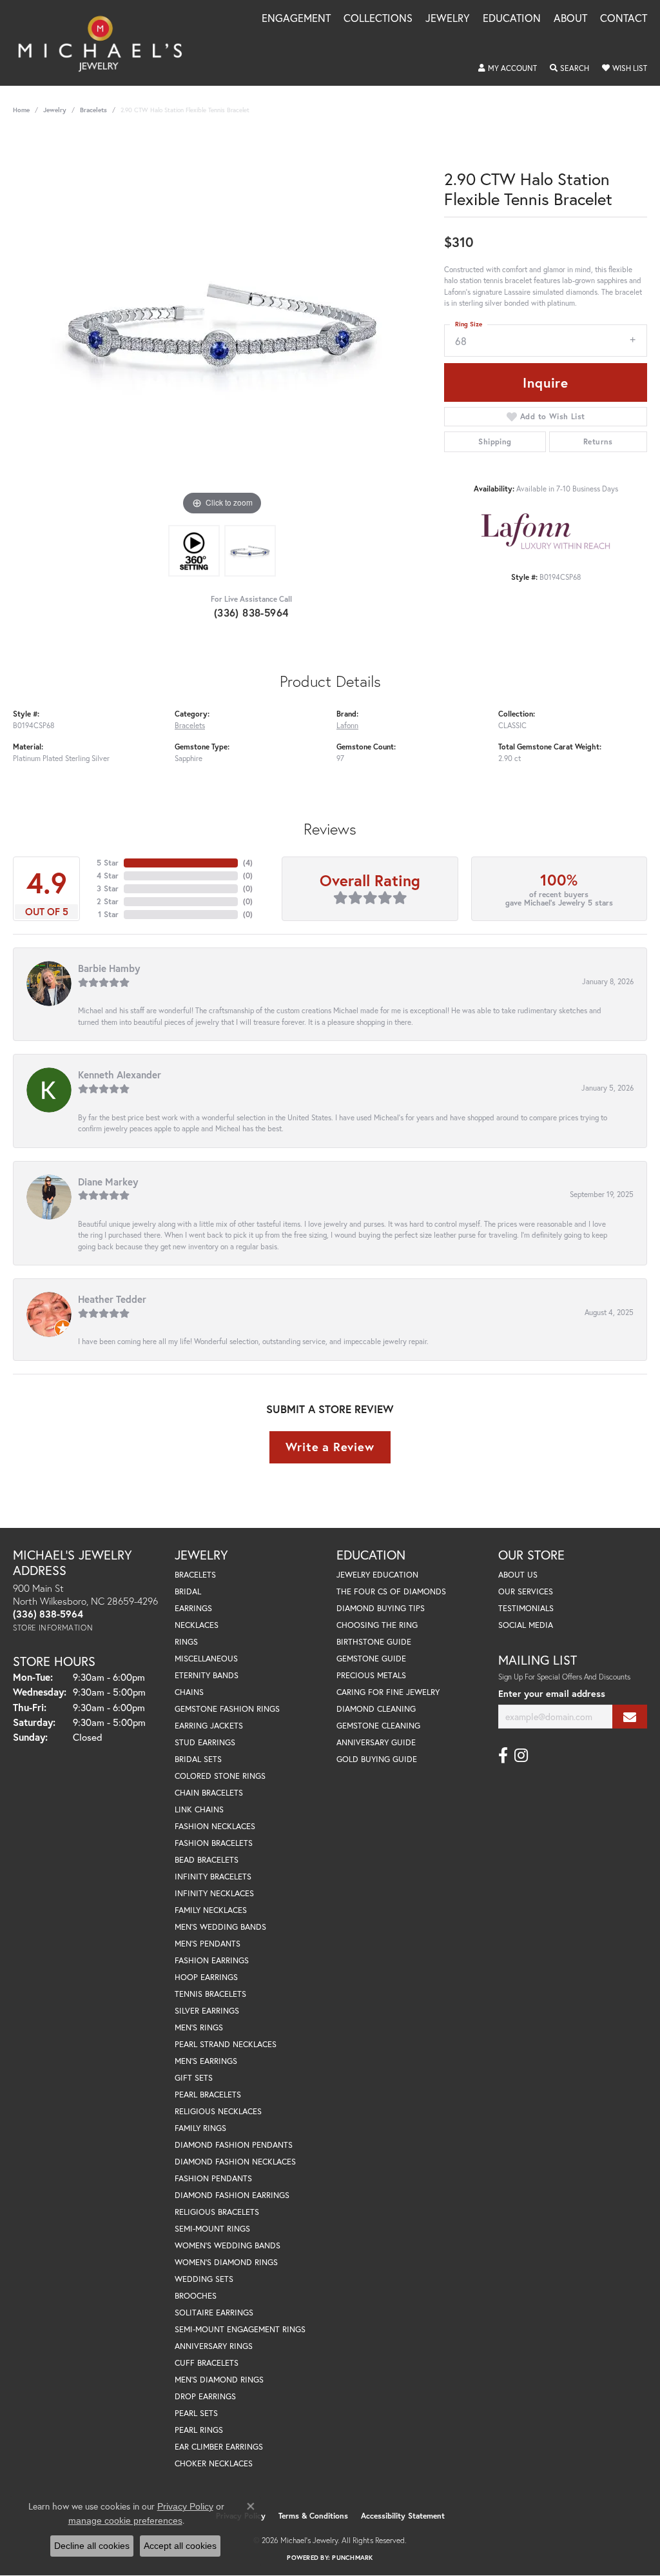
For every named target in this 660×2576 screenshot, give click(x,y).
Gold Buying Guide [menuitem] (377, 1759)
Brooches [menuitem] (196, 2296)
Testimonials (526, 1608)
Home (21, 110)
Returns (598, 441)
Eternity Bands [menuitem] (207, 1675)
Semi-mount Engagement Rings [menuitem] (240, 2329)
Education (512, 19)
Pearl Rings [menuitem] (199, 2430)
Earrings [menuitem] (193, 1608)
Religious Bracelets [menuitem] (217, 2212)
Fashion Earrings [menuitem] (212, 1960)
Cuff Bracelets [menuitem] (207, 2363)
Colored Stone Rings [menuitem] (220, 1776)
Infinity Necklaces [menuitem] (214, 1893)
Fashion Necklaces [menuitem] (215, 1826)
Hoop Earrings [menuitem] (206, 1977)
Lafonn (347, 725)
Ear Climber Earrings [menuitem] (219, 2447)
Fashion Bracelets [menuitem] (214, 1843)
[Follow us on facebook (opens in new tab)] (503, 1756)
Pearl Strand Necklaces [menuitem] (226, 2044)
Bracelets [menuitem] (195, 1575)
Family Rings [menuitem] (200, 2128)
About (570, 19)
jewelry (55, 110)
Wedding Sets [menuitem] (204, 2279)
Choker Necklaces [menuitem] (214, 2463)
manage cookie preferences (125, 2521)
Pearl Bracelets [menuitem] (208, 2095)
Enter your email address (552, 1693)
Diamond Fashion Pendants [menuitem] (234, 2145)
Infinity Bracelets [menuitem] (213, 1877)
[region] (222, 325)
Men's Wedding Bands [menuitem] (220, 1927)
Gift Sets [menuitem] (194, 2078)
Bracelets (93, 110)
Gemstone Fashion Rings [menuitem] (227, 1709)
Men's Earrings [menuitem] (206, 2061)
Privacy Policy (185, 2506)
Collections (378, 19)
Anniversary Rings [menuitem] (214, 2346)
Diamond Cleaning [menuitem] (376, 1709)
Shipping (495, 441)
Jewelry (448, 19)
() (248, 863)
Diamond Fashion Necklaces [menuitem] (235, 2162)
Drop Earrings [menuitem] (205, 2396)
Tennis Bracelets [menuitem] (210, 1994)
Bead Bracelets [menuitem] (207, 1860)
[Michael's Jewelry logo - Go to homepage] (106, 43)
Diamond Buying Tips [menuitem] (381, 1608)
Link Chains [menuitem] (199, 1809)
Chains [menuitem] (189, 1692)
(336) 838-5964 (251, 612)
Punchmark (352, 2558)
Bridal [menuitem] (188, 1591)
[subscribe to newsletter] (630, 1717)
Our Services (526, 1591)
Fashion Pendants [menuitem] (213, 2178)
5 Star (108, 863)
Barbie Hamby (109, 968)
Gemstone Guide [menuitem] (371, 1659)
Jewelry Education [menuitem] (377, 1575)
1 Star (108, 914)
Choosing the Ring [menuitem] (377, 1625)
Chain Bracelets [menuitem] (209, 1793)
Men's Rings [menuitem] (199, 2027)
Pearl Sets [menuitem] (196, 2413)
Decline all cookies (92, 2546)
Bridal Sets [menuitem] (198, 1759)
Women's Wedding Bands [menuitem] (228, 2245)
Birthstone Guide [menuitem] (374, 1642)
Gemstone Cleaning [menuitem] (378, 1726)
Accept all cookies (180, 2546)
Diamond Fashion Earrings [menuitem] (232, 2195)
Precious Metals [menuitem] (371, 1675)
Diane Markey (108, 1182)
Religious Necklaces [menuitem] (218, 2111)
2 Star (108, 901)
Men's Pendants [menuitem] (208, 1944)
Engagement (296, 19)
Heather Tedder (112, 1299)
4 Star (108, 876)
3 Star (108, 888)
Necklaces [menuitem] (197, 1625)
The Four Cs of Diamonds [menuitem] (391, 1591)
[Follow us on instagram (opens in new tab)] (521, 1756)
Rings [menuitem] (186, 1642)
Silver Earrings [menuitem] (207, 2011)
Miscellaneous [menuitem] (206, 1659)
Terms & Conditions (313, 2516)
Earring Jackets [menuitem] (209, 1726)
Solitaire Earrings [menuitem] (214, 2313)
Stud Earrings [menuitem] (205, 1742)
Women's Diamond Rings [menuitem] (226, 2262)
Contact (624, 19)
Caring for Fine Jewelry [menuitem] (388, 1692)
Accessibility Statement (403, 2516)
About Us (518, 1575)
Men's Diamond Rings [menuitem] (219, 2380)
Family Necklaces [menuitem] (211, 1910)
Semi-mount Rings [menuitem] (212, 2229)
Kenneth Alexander (120, 1075)
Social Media (526, 1625)
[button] (508, 68)
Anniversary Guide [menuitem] (376, 1742)
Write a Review (330, 1447)
